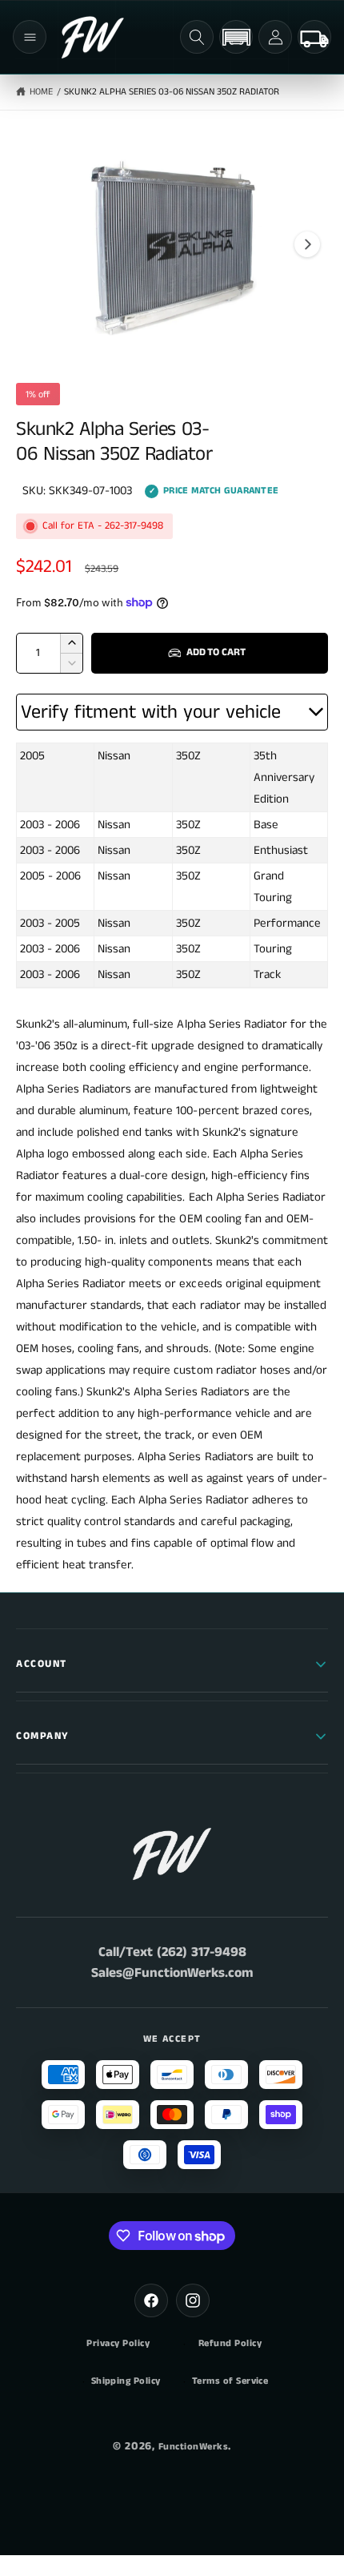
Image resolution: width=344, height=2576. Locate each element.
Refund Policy (230, 2344)
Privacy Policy (118, 2344)
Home (41, 92)
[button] (30, 37)
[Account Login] (275, 37)
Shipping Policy (126, 2381)
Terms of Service (230, 2381)
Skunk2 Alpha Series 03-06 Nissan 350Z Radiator (172, 92)
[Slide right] (307, 244)
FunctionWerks (193, 2447)
